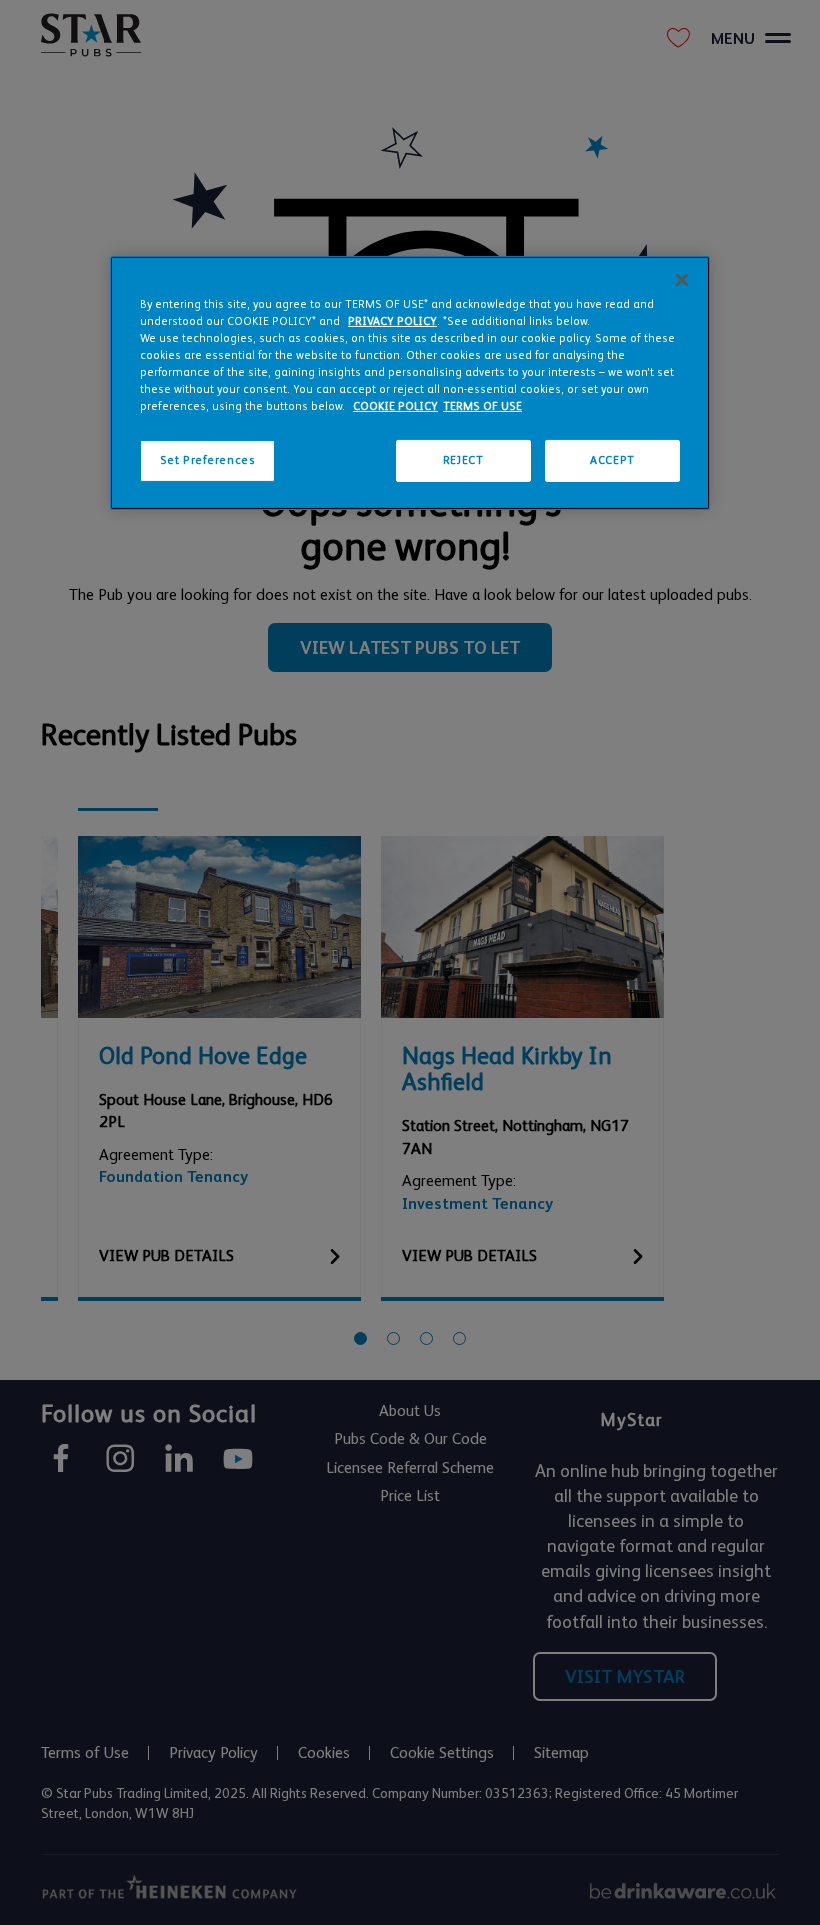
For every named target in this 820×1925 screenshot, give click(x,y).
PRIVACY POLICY (392, 321)
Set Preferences (208, 460)
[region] (410, 383)
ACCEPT (612, 460)
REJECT (463, 460)
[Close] (682, 280)
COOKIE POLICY (395, 406)
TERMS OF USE (482, 406)
